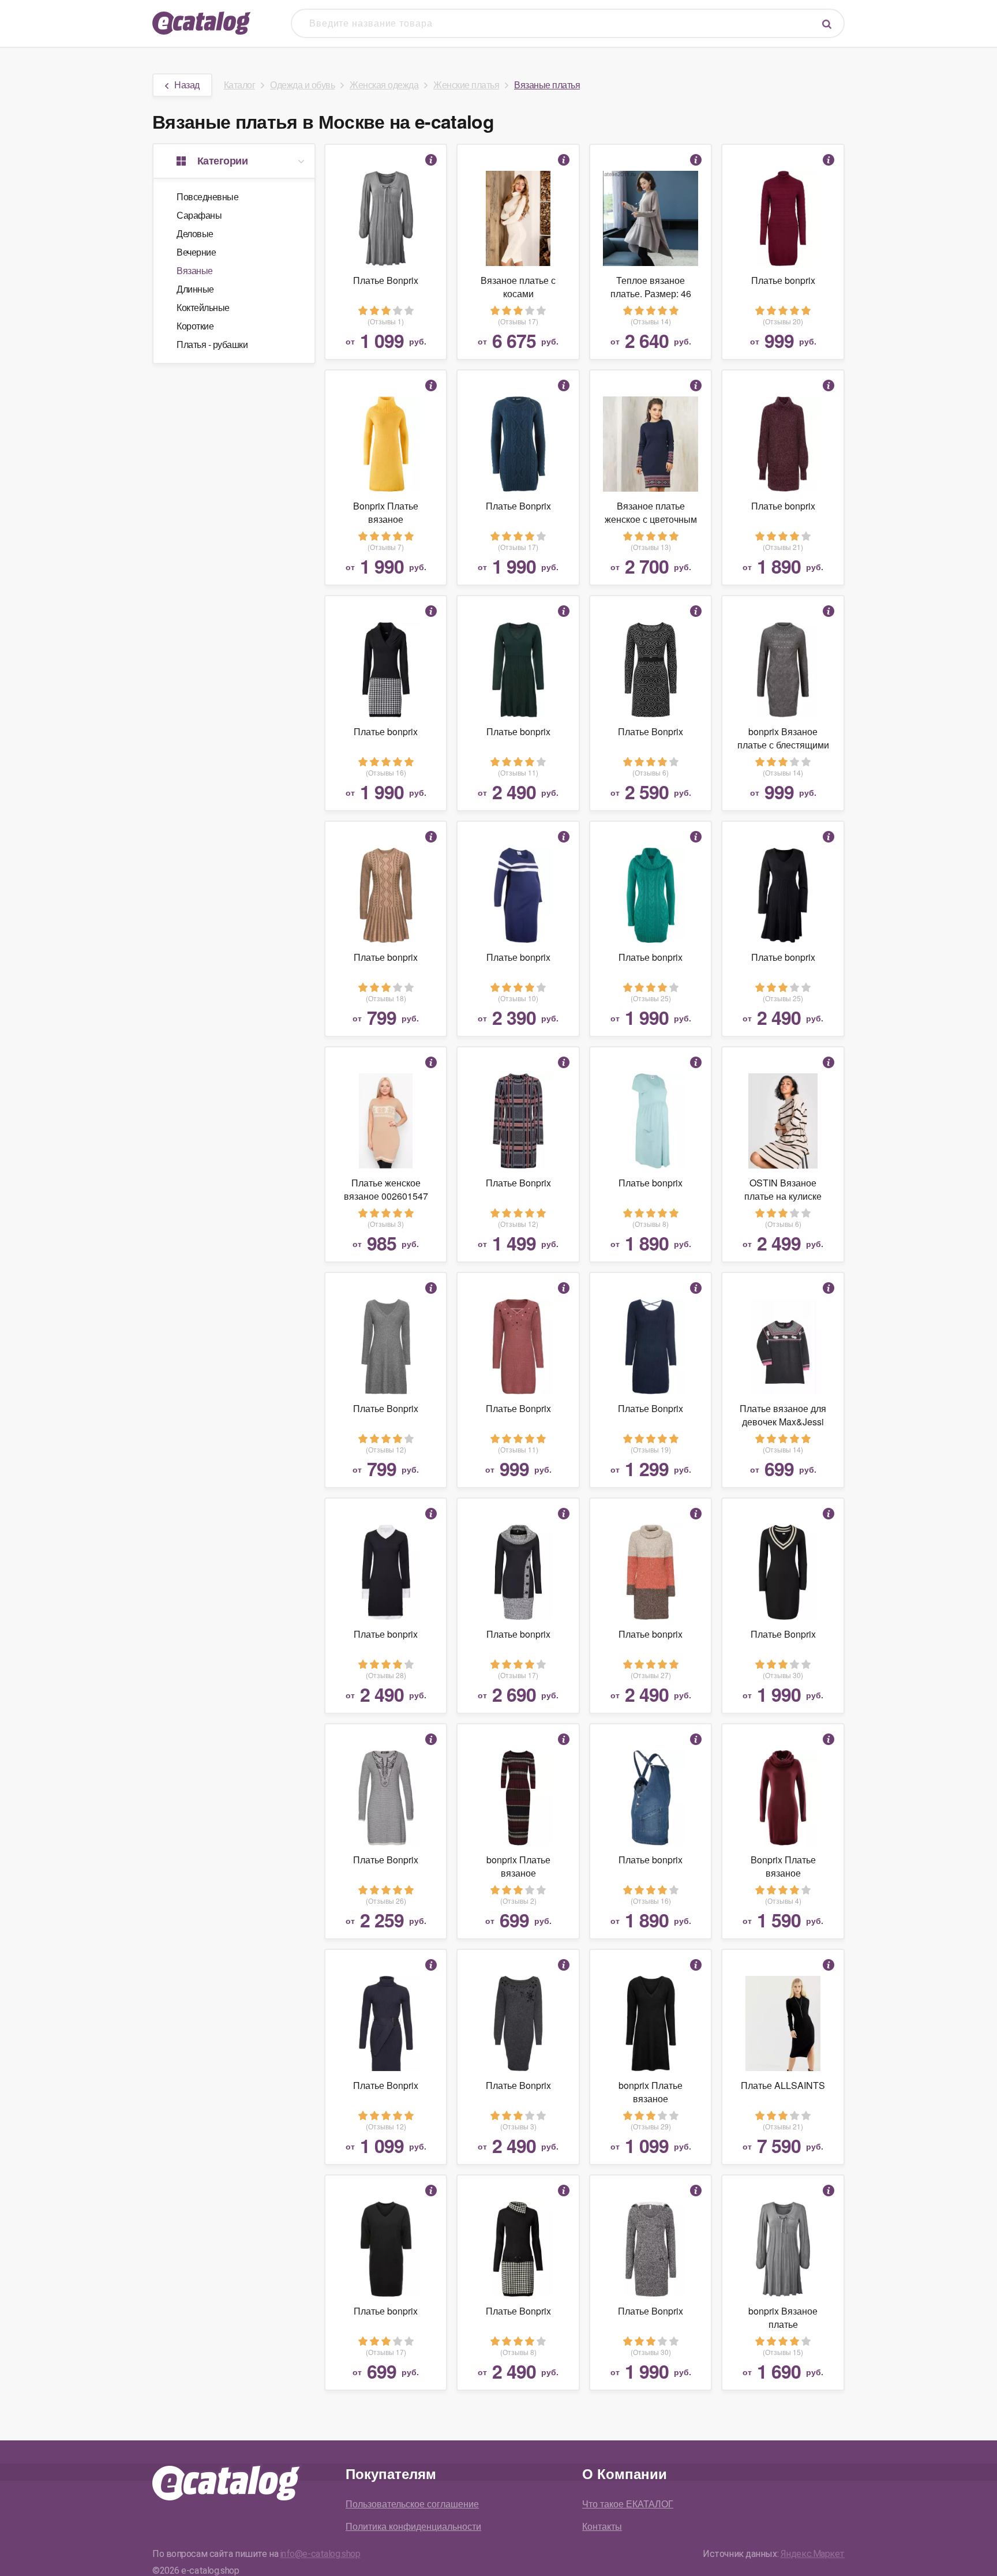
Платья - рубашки (212, 344)
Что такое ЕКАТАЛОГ (628, 2504)
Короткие (195, 326)
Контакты (602, 2526)
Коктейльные (203, 307)
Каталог (240, 85)
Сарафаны (199, 215)
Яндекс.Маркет (813, 2554)
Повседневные (207, 196)
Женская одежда (384, 85)
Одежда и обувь (302, 85)
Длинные (195, 289)
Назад (187, 85)
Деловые (195, 233)
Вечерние (196, 252)
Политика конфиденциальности (413, 2526)
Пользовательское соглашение (412, 2504)
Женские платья (466, 85)
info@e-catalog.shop (321, 2554)
